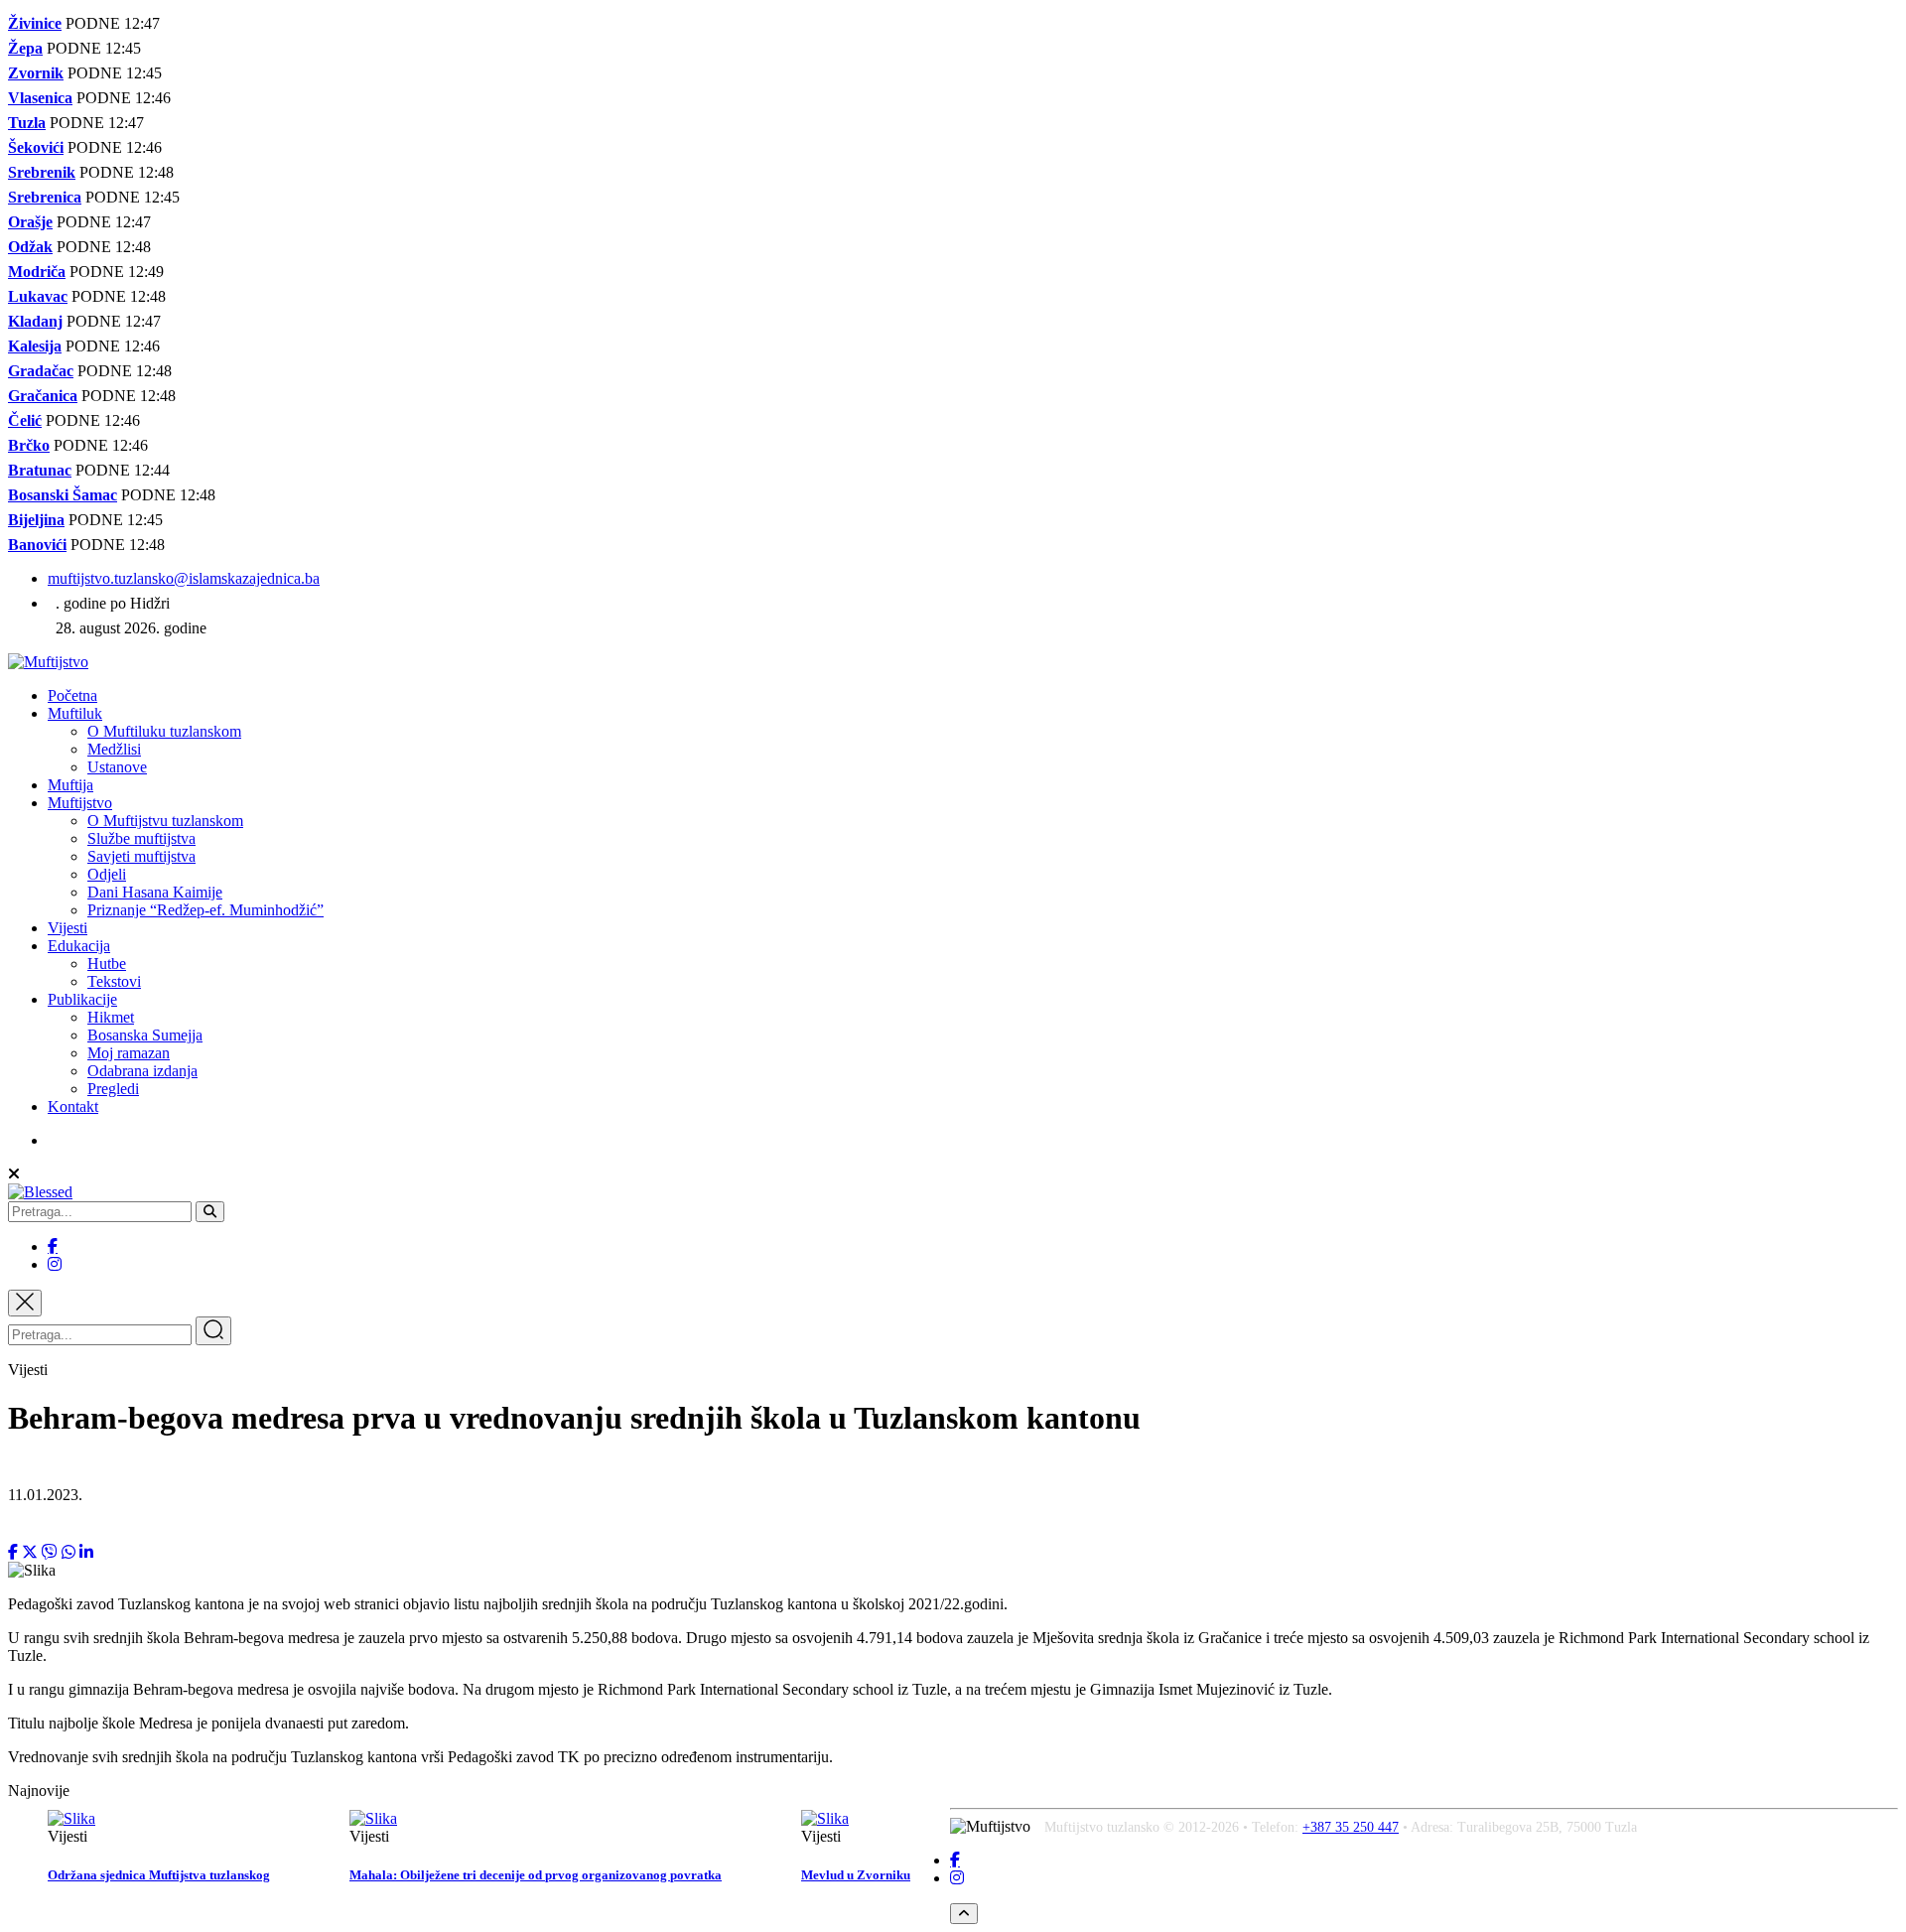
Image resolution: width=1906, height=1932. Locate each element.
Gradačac (41, 371)
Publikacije (82, 999)
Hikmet (111, 1017)
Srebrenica (45, 197)
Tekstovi (114, 981)
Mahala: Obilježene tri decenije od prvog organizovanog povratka (536, 1875)
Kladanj (35, 321)
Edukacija (79, 946)
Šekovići (36, 147)
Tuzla (27, 123)
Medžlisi (114, 749)
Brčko (29, 445)
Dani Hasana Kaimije (155, 892)
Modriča (37, 272)
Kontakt (73, 1106)
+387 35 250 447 (1351, 1827)
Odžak (30, 247)
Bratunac (40, 470)
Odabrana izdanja (142, 1071)
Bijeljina (36, 520)
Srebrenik (42, 172)
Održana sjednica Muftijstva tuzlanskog (159, 1875)
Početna (72, 695)
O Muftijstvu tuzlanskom (165, 821)
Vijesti (68, 928)
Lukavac (38, 296)
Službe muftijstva (141, 838)
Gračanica (43, 396)
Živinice (35, 23)
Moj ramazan (129, 1053)
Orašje (30, 222)
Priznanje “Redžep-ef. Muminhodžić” (205, 910)
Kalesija (35, 346)
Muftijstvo (80, 803)
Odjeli (107, 874)
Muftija (70, 785)
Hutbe (107, 964)
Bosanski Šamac (63, 495)
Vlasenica (40, 98)
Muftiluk (75, 713)
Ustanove (117, 767)
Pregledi (113, 1089)
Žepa (25, 48)
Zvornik (36, 73)
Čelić (25, 420)
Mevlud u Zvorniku (856, 1875)
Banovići (37, 545)
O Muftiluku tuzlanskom (164, 731)
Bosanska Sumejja (145, 1035)
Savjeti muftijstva (141, 856)
